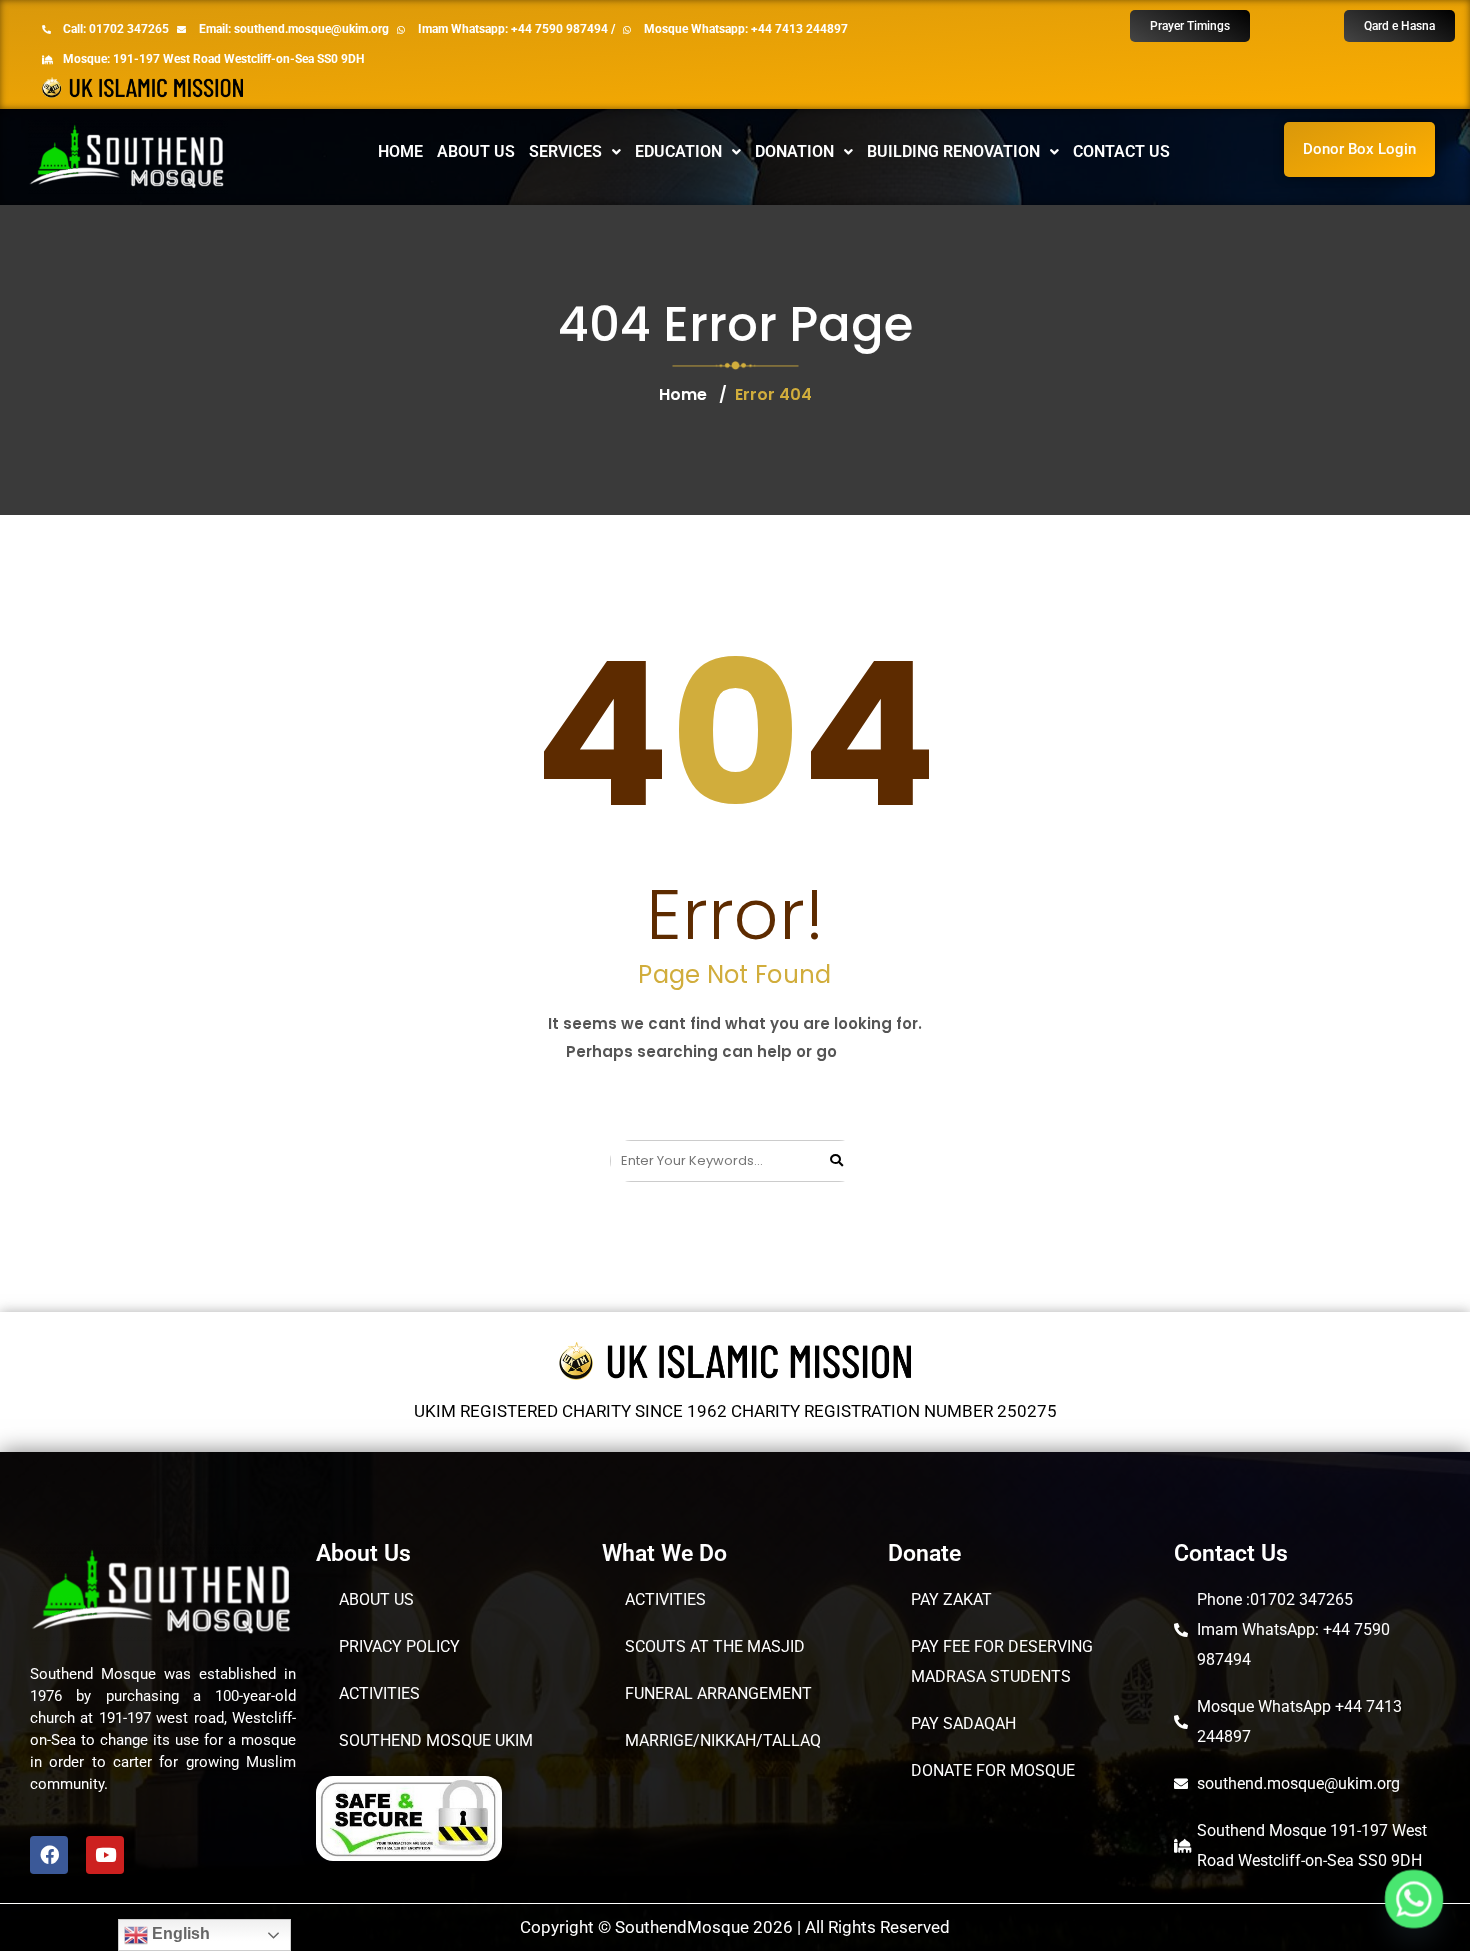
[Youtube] (105, 1855)
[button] (575, 152)
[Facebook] (49, 1855)
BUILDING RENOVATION (953, 151)
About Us (476, 151)
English (179, 1933)
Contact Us (1121, 151)
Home (400, 151)
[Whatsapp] (1414, 1899)
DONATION (794, 151)
